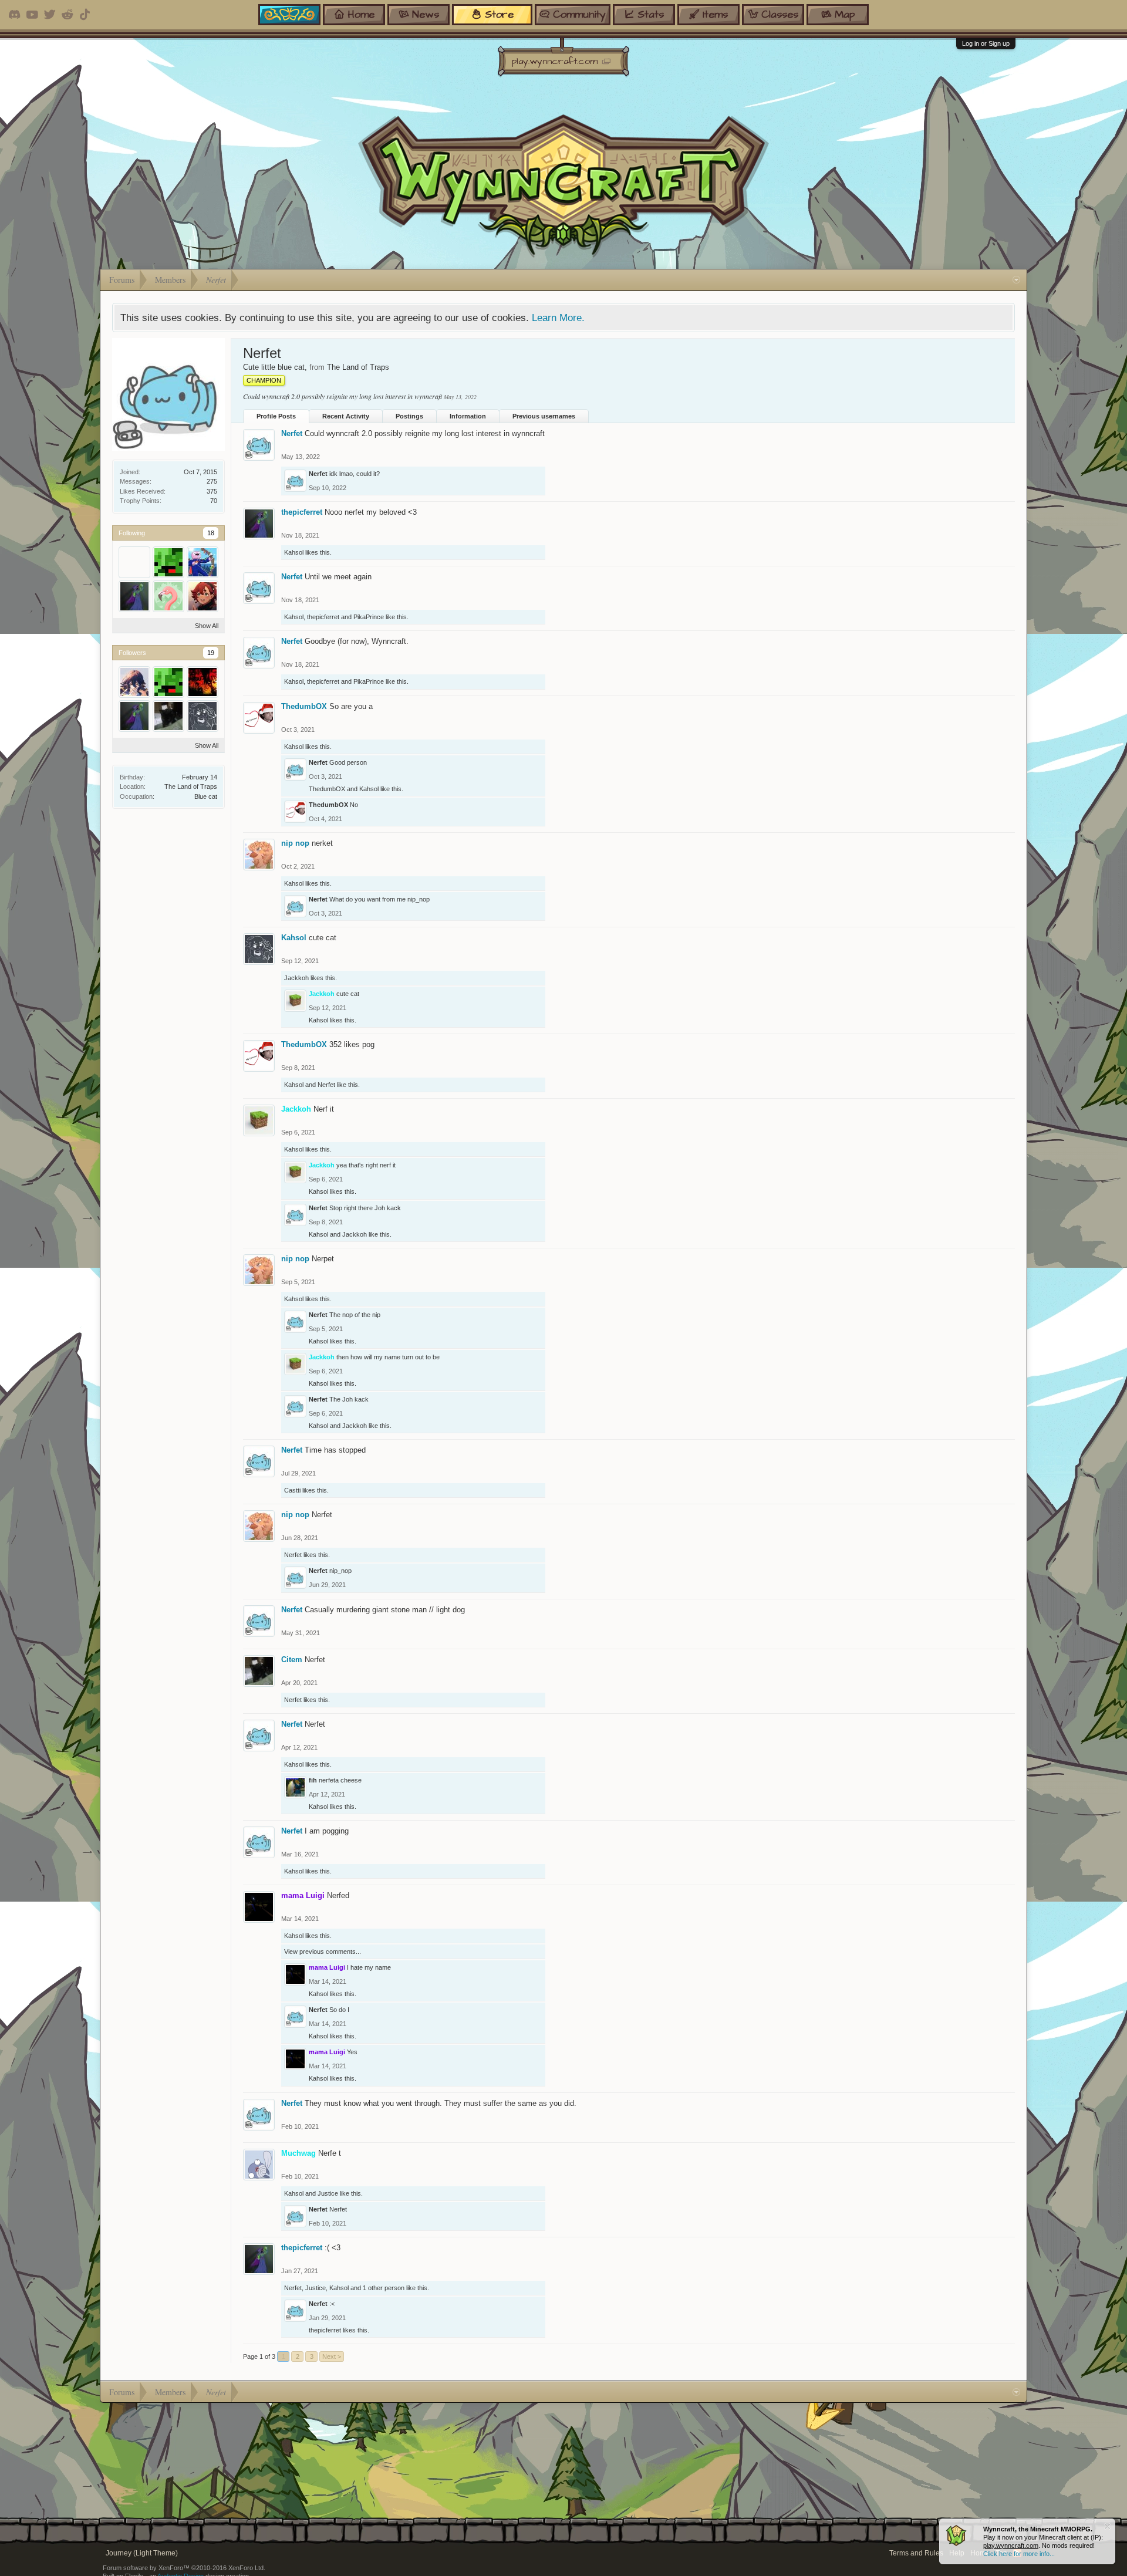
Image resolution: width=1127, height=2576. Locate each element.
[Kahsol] (203, 716)
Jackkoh (296, 978)
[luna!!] (203, 596)
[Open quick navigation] (1016, 280)
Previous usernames (544, 416)
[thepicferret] (134, 596)
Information (468, 416)
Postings (409, 416)
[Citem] (168, 716)
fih (313, 1780)
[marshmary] (134, 562)
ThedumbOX (304, 706)
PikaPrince (369, 617)
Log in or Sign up (986, 43)
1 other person (384, 2288)
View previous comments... (323, 1952)
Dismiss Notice (1107, 2526)
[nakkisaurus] (168, 562)
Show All (207, 626)
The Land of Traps (191, 786)
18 (211, 533)
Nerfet (292, 433)
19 (211, 653)
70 (214, 501)
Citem (292, 1660)
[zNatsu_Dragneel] (203, 682)
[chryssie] (134, 682)
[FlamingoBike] (168, 596)
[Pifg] (203, 562)
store (499, 14)
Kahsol (294, 552)
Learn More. (558, 318)
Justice (328, 2193)
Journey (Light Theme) (142, 2553)
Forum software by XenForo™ (184, 2568)
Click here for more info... (1019, 2554)
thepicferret (302, 512)
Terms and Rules (916, 2553)
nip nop (295, 843)
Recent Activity (346, 416)
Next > (332, 2356)
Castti (292, 1490)
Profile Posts (276, 416)
